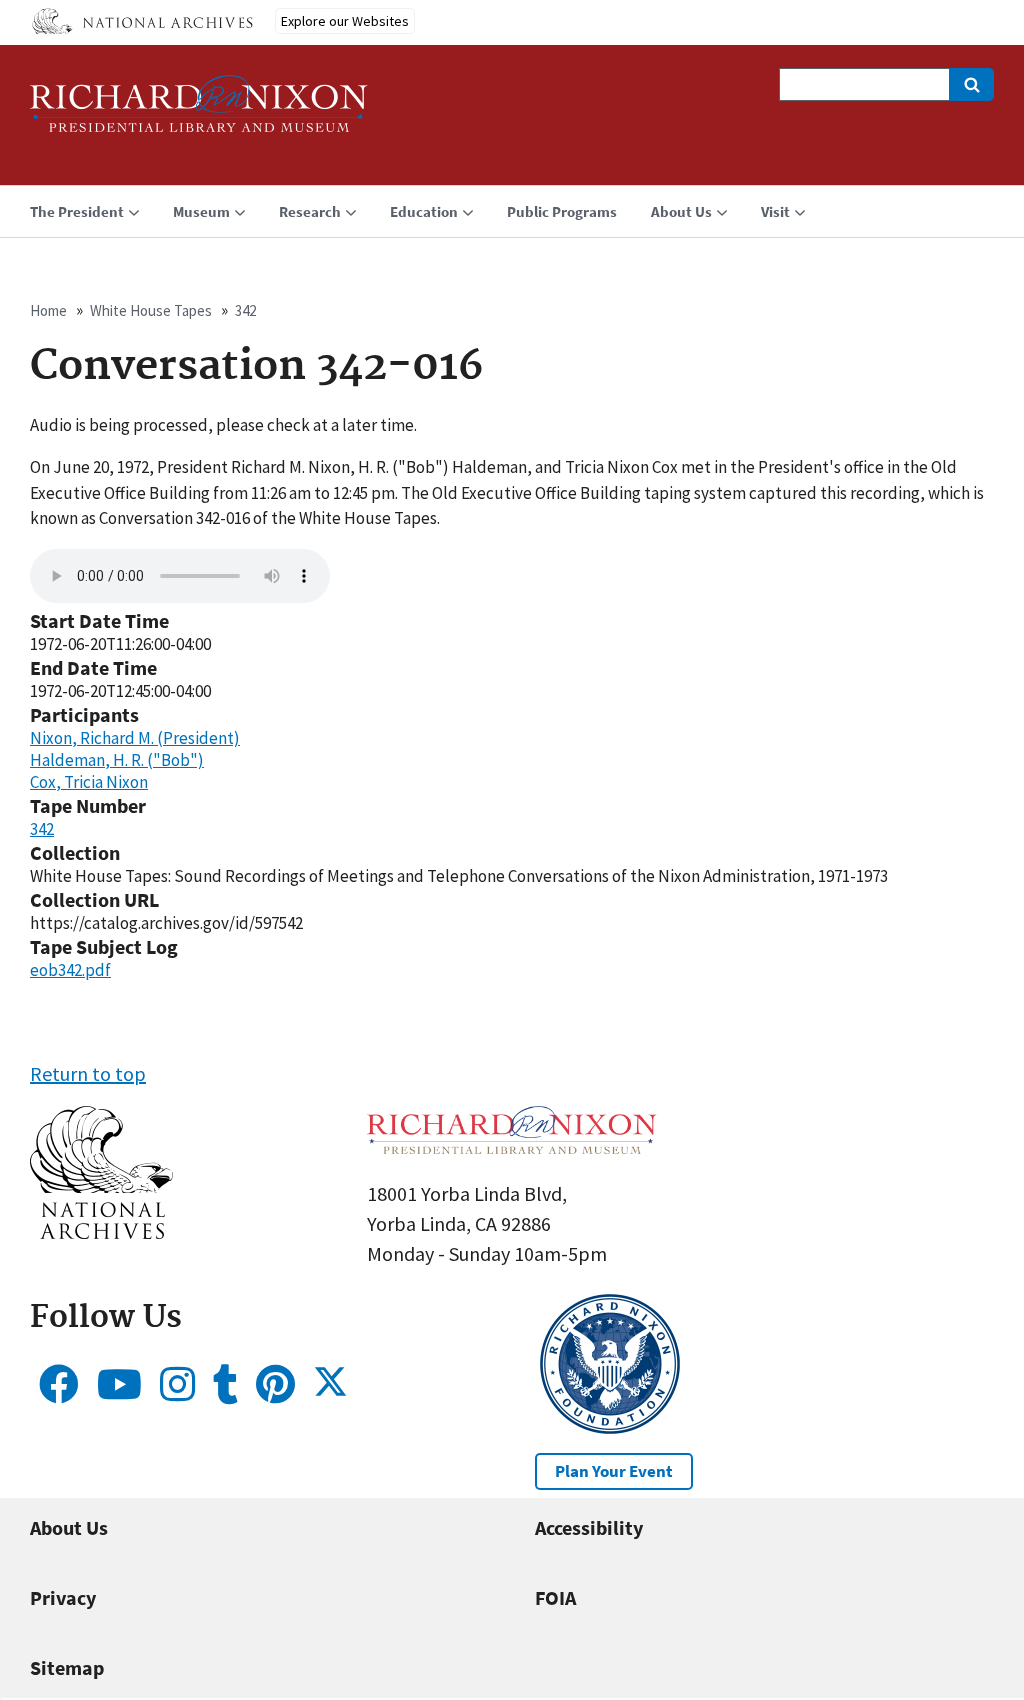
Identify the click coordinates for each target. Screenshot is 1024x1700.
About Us (69, 1527)
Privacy (63, 1597)
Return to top (88, 1073)
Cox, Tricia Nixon (89, 782)
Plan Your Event (614, 1471)
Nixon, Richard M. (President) (135, 738)
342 (245, 310)
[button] (101, 1231)
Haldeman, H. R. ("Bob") (117, 760)
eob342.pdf (70, 970)
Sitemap (67, 1667)
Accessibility (589, 1527)
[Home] (199, 112)
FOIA (555, 1597)
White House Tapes (151, 310)
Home (48, 310)
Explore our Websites (345, 21)
